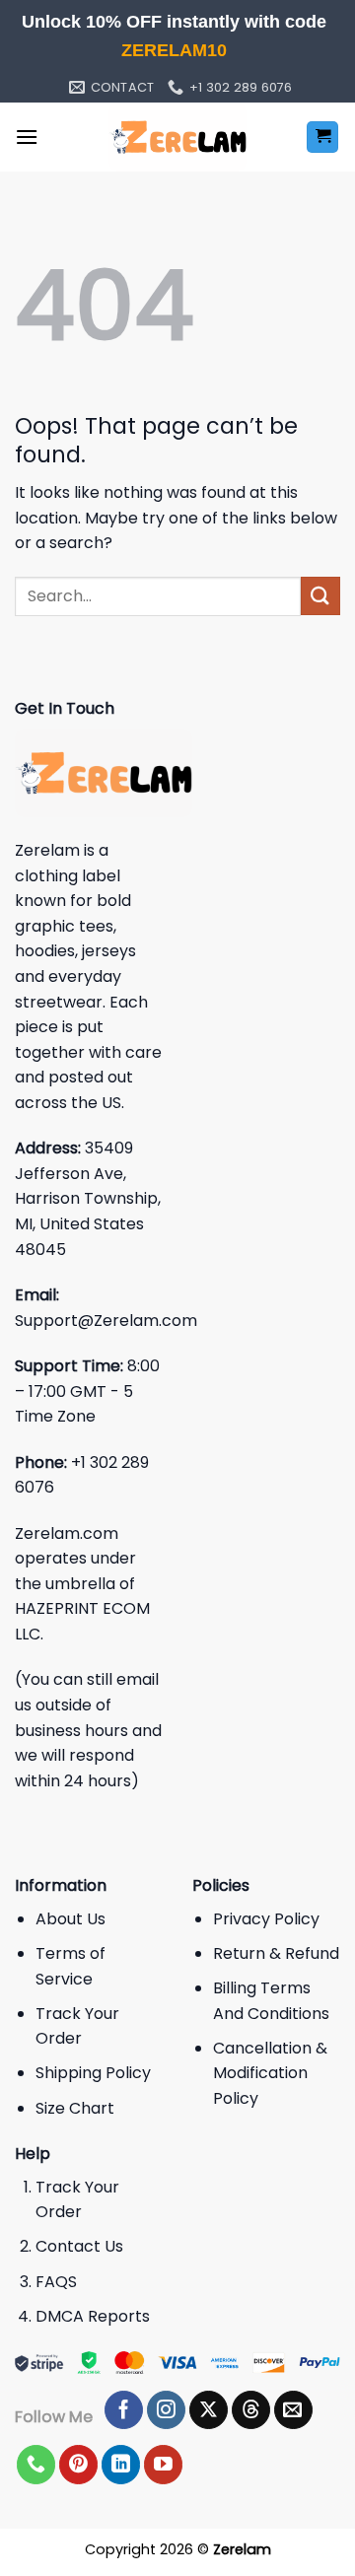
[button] (27, 137)
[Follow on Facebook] (124, 2410)
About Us (71, 1919)
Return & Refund (276, 1953)
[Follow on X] (209, 2410)
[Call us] (36, 2465)
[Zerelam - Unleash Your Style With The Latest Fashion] (177, 137)
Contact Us (79, 2246)
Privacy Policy (266, 1919)
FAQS (56, 2282)
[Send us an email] (293, 2410)
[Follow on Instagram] (166, 2410)
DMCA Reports (93, 2316)
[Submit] (320, 596)
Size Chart (75, 2108)
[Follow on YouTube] (163, 2465)
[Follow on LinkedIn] (121, 2465)
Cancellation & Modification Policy (270, 2073)
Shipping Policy (93, 2073)
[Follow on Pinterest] (78, 2465)
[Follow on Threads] (251, 2410)
